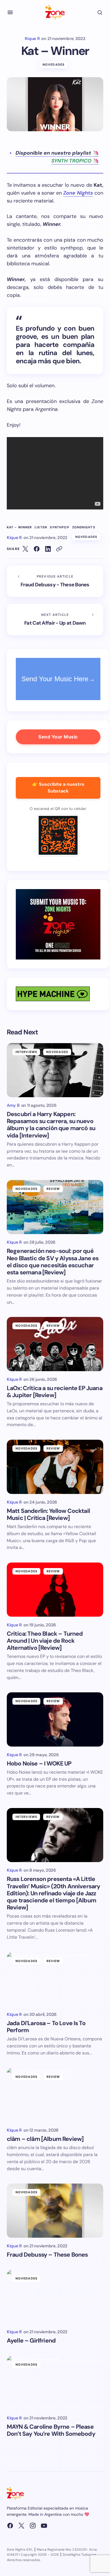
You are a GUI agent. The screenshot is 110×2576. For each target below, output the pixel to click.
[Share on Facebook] (37, 549)
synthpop (60, 527)
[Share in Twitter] (25, 549)
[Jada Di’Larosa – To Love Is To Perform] (55, 1979)
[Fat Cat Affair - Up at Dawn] (55, 620)
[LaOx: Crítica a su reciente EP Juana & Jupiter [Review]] (55, 1344)
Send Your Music (58, 737)
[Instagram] (33, 2526)
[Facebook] (10, 2526)
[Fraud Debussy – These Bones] (55, 2210)
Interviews (26, 1052)
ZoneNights (84, 527)
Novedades (54, 64)
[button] (10, 12)
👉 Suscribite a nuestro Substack (58, 788)
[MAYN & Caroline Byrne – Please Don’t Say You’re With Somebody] (55, 2383)
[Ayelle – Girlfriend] (55, 2297)
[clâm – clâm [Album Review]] (55, 2095)
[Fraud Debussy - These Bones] (55, 581)
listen (41, 527)
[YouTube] (44, 2526)
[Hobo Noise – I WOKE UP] (55, 1719)
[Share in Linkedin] (48, 549)
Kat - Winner (19, 527)
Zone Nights (78, 193)
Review (53, 1189)
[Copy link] (59, 549)
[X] (21, 2526)
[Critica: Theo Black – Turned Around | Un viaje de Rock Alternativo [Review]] (55, 1589)
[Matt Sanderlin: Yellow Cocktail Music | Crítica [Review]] (55, 1467)
